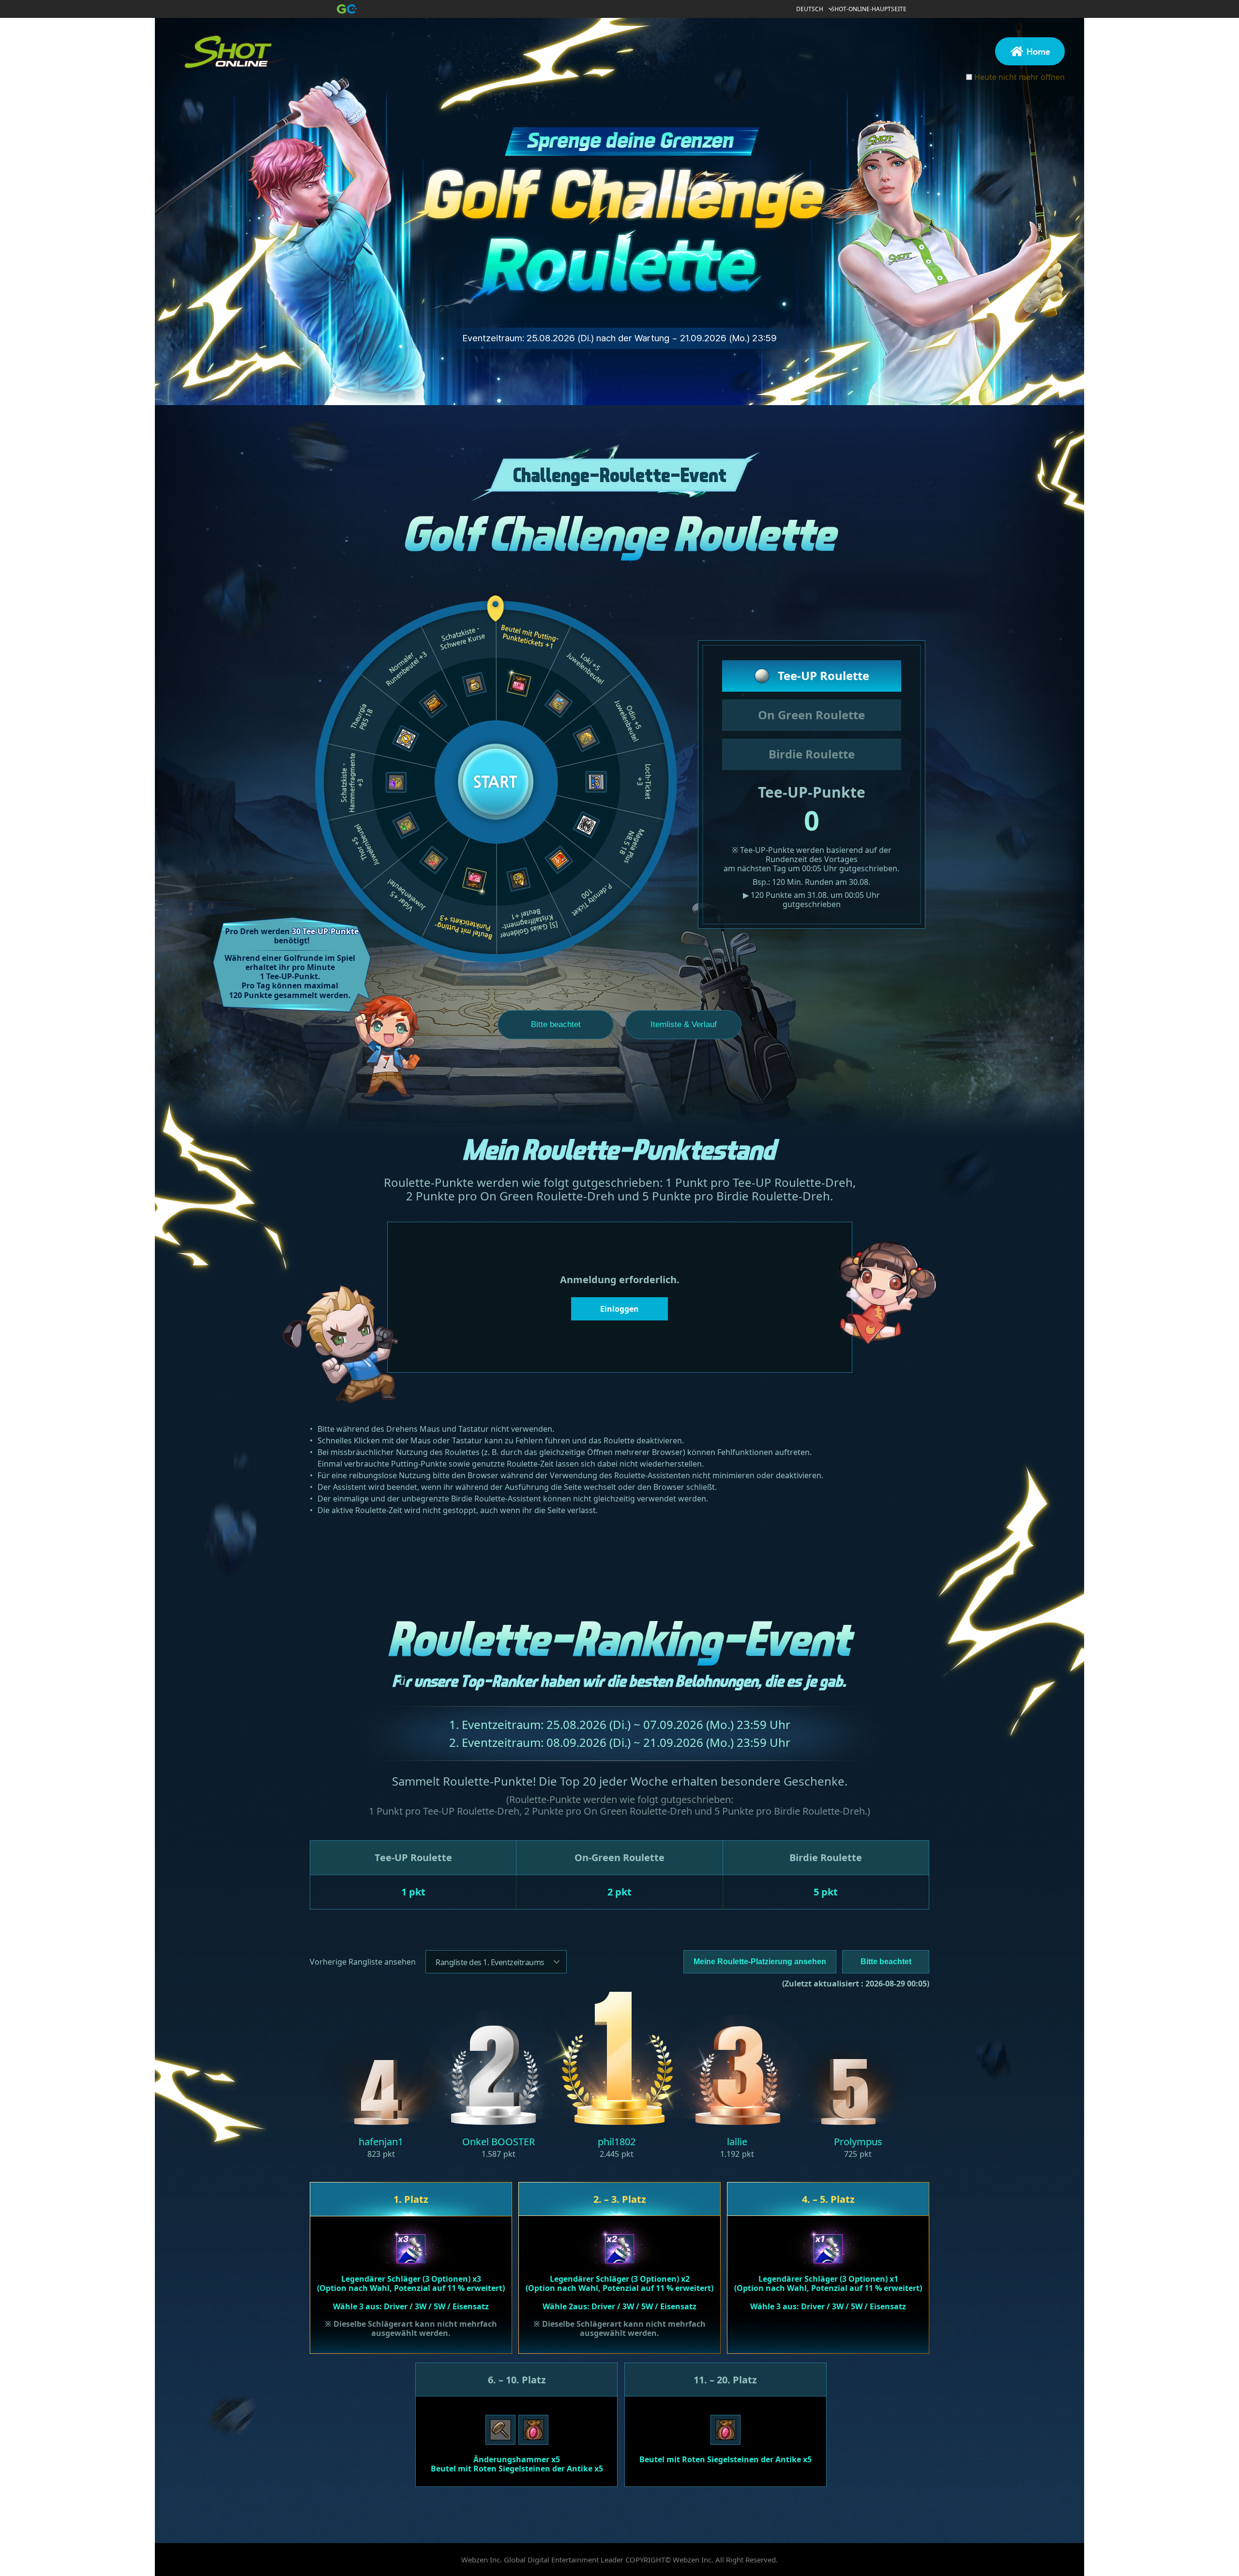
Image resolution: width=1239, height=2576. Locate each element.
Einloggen (619, 1309)
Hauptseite (1030, 51)
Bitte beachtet (556, 1024)
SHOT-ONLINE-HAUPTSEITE (869, 9)
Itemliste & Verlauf (684, 1024)
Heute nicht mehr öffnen (1020, 77)
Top (1038, 2511)
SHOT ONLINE (236, 56)
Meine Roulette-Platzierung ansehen (760, 1962)
